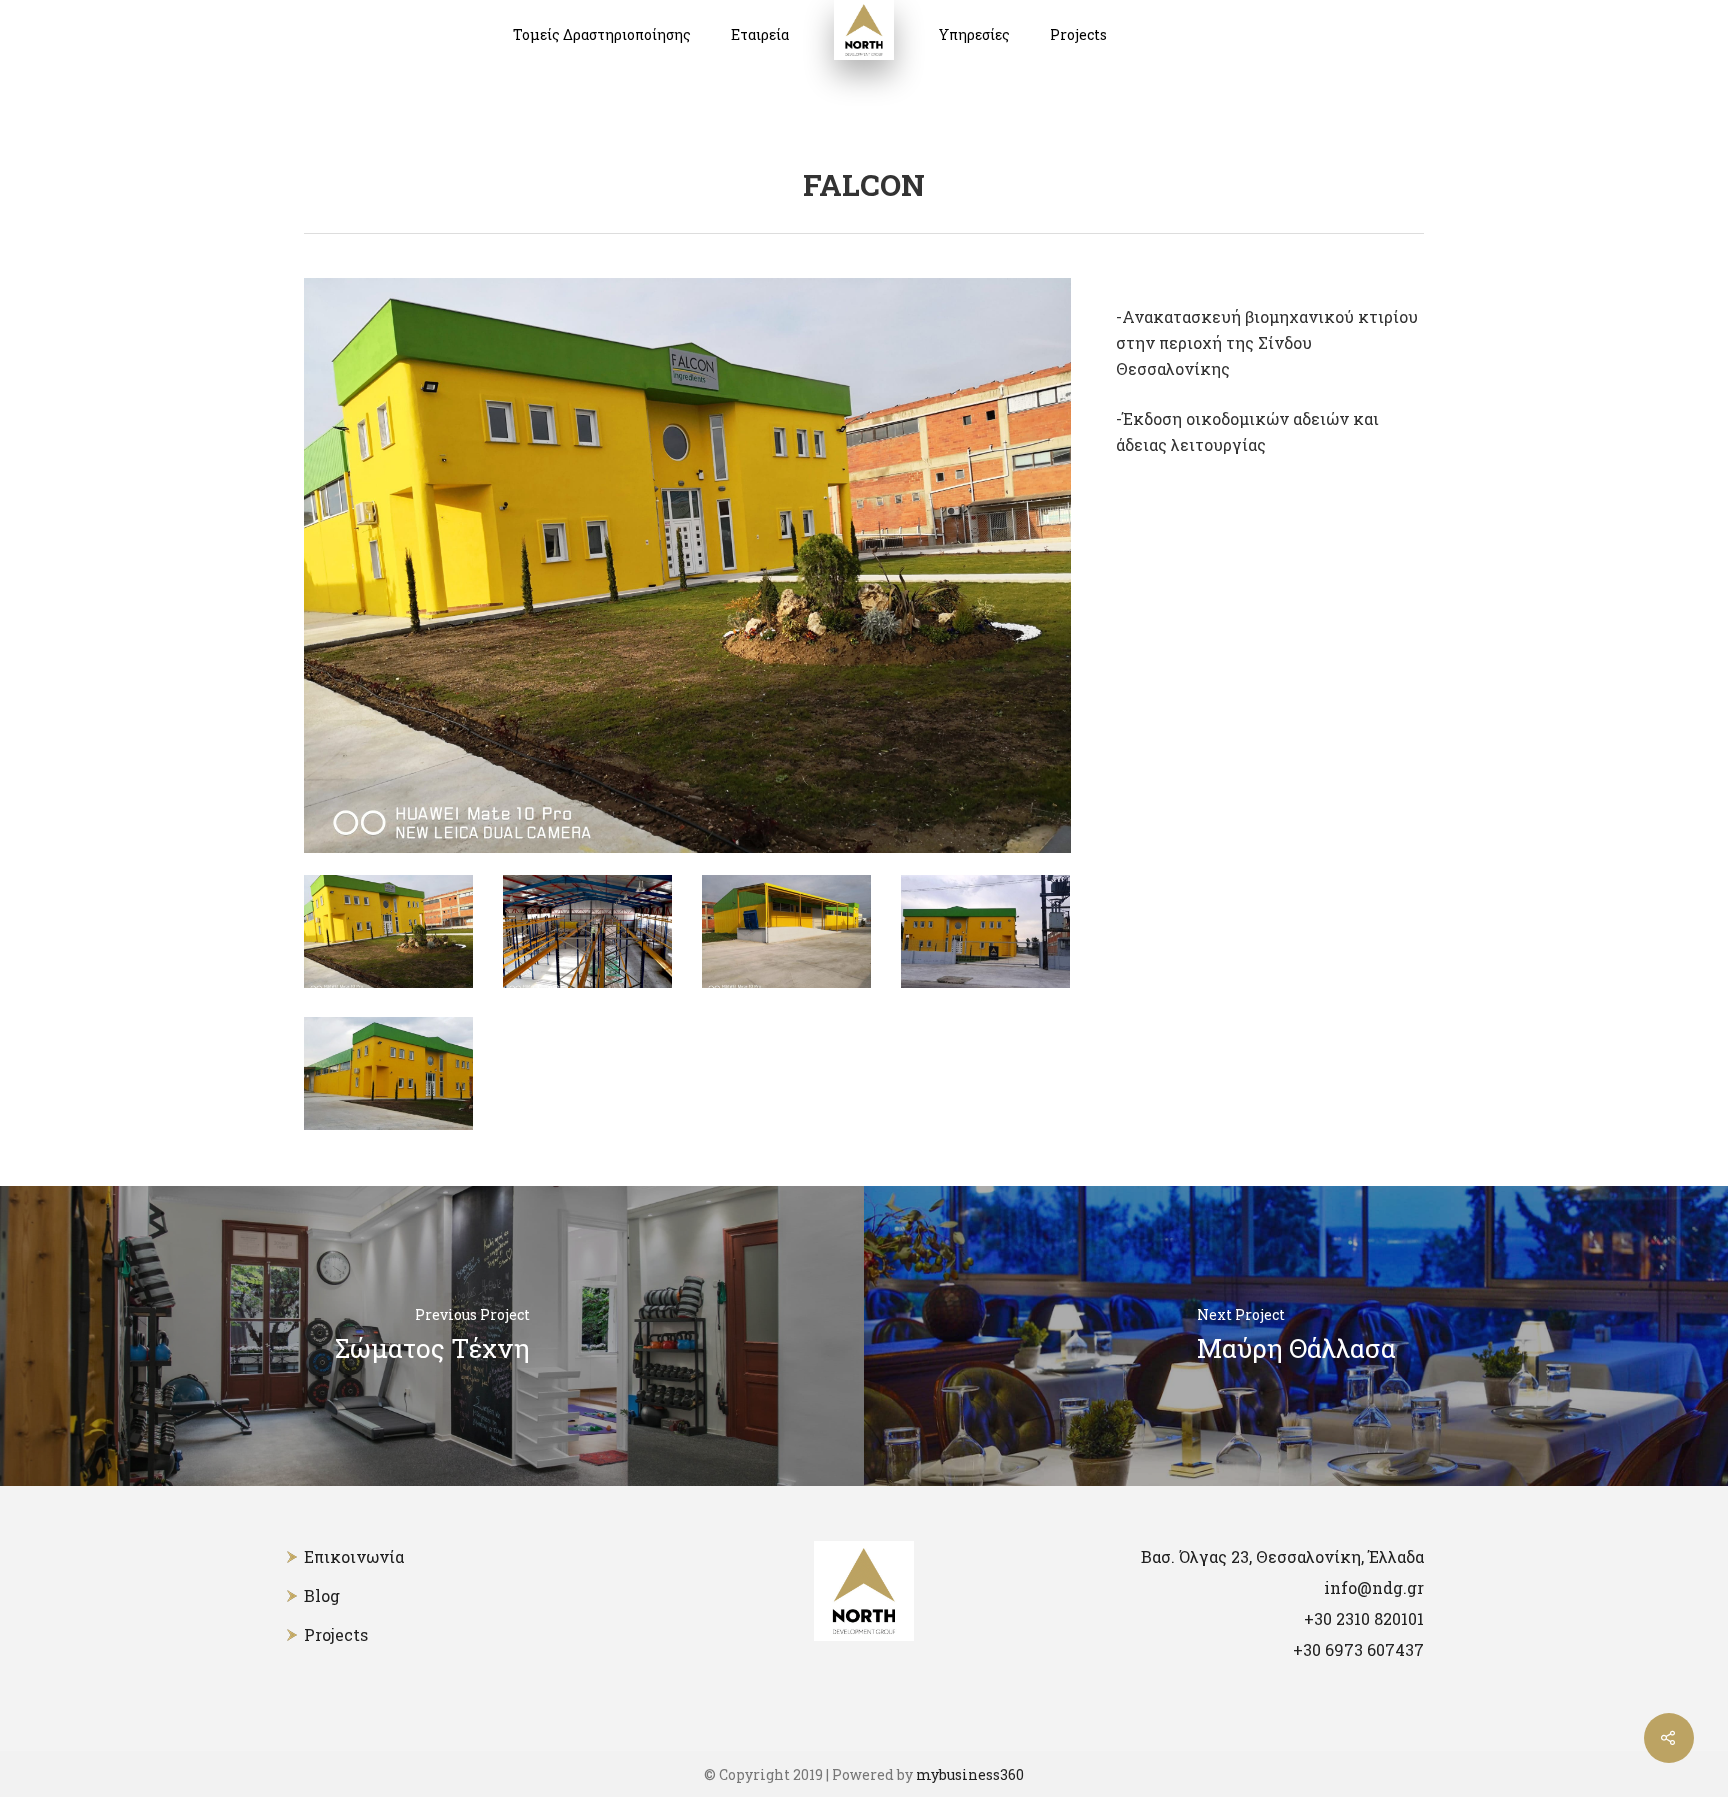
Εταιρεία (760, 34)
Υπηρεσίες (974, 34)
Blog (322, 1595)
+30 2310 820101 (1364, 1618)
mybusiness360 (970, 1774)
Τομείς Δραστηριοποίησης (602, 34)
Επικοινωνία (354, 1556)
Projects (1078, 34)
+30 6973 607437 (1358, 1649)
